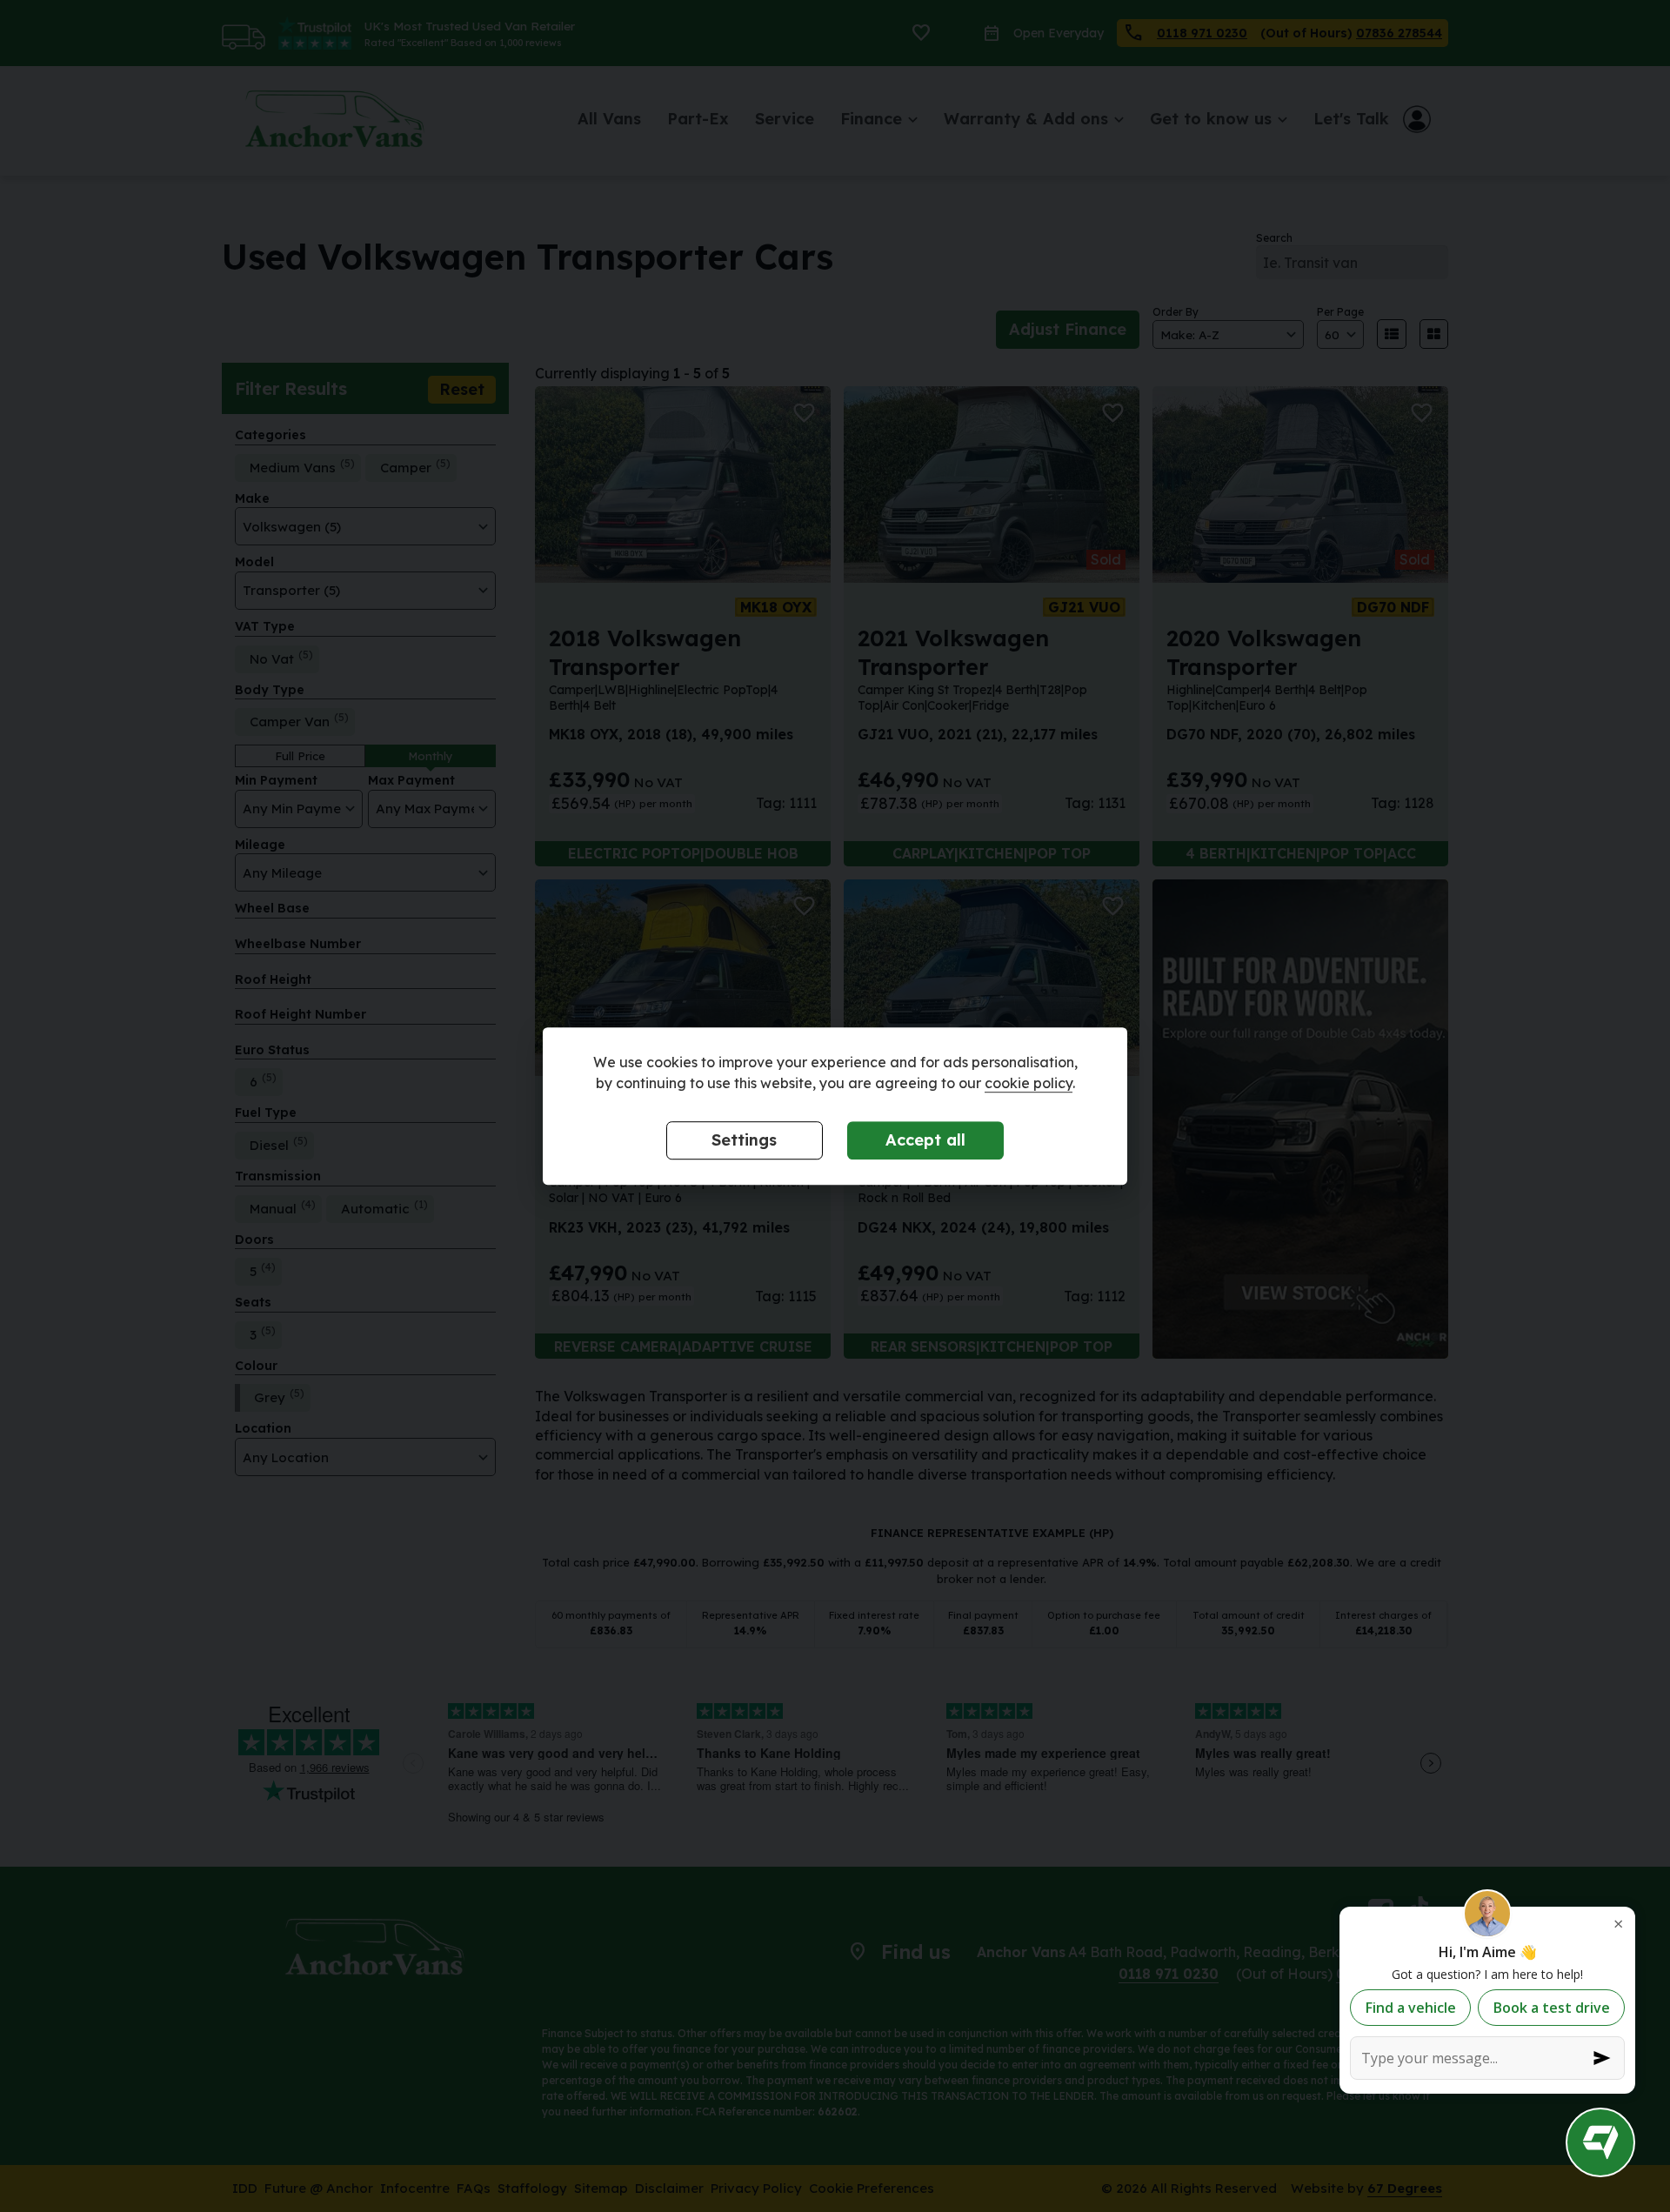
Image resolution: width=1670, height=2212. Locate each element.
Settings (744, 1141)
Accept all (925, 1141)
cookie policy (1029, 1084)
